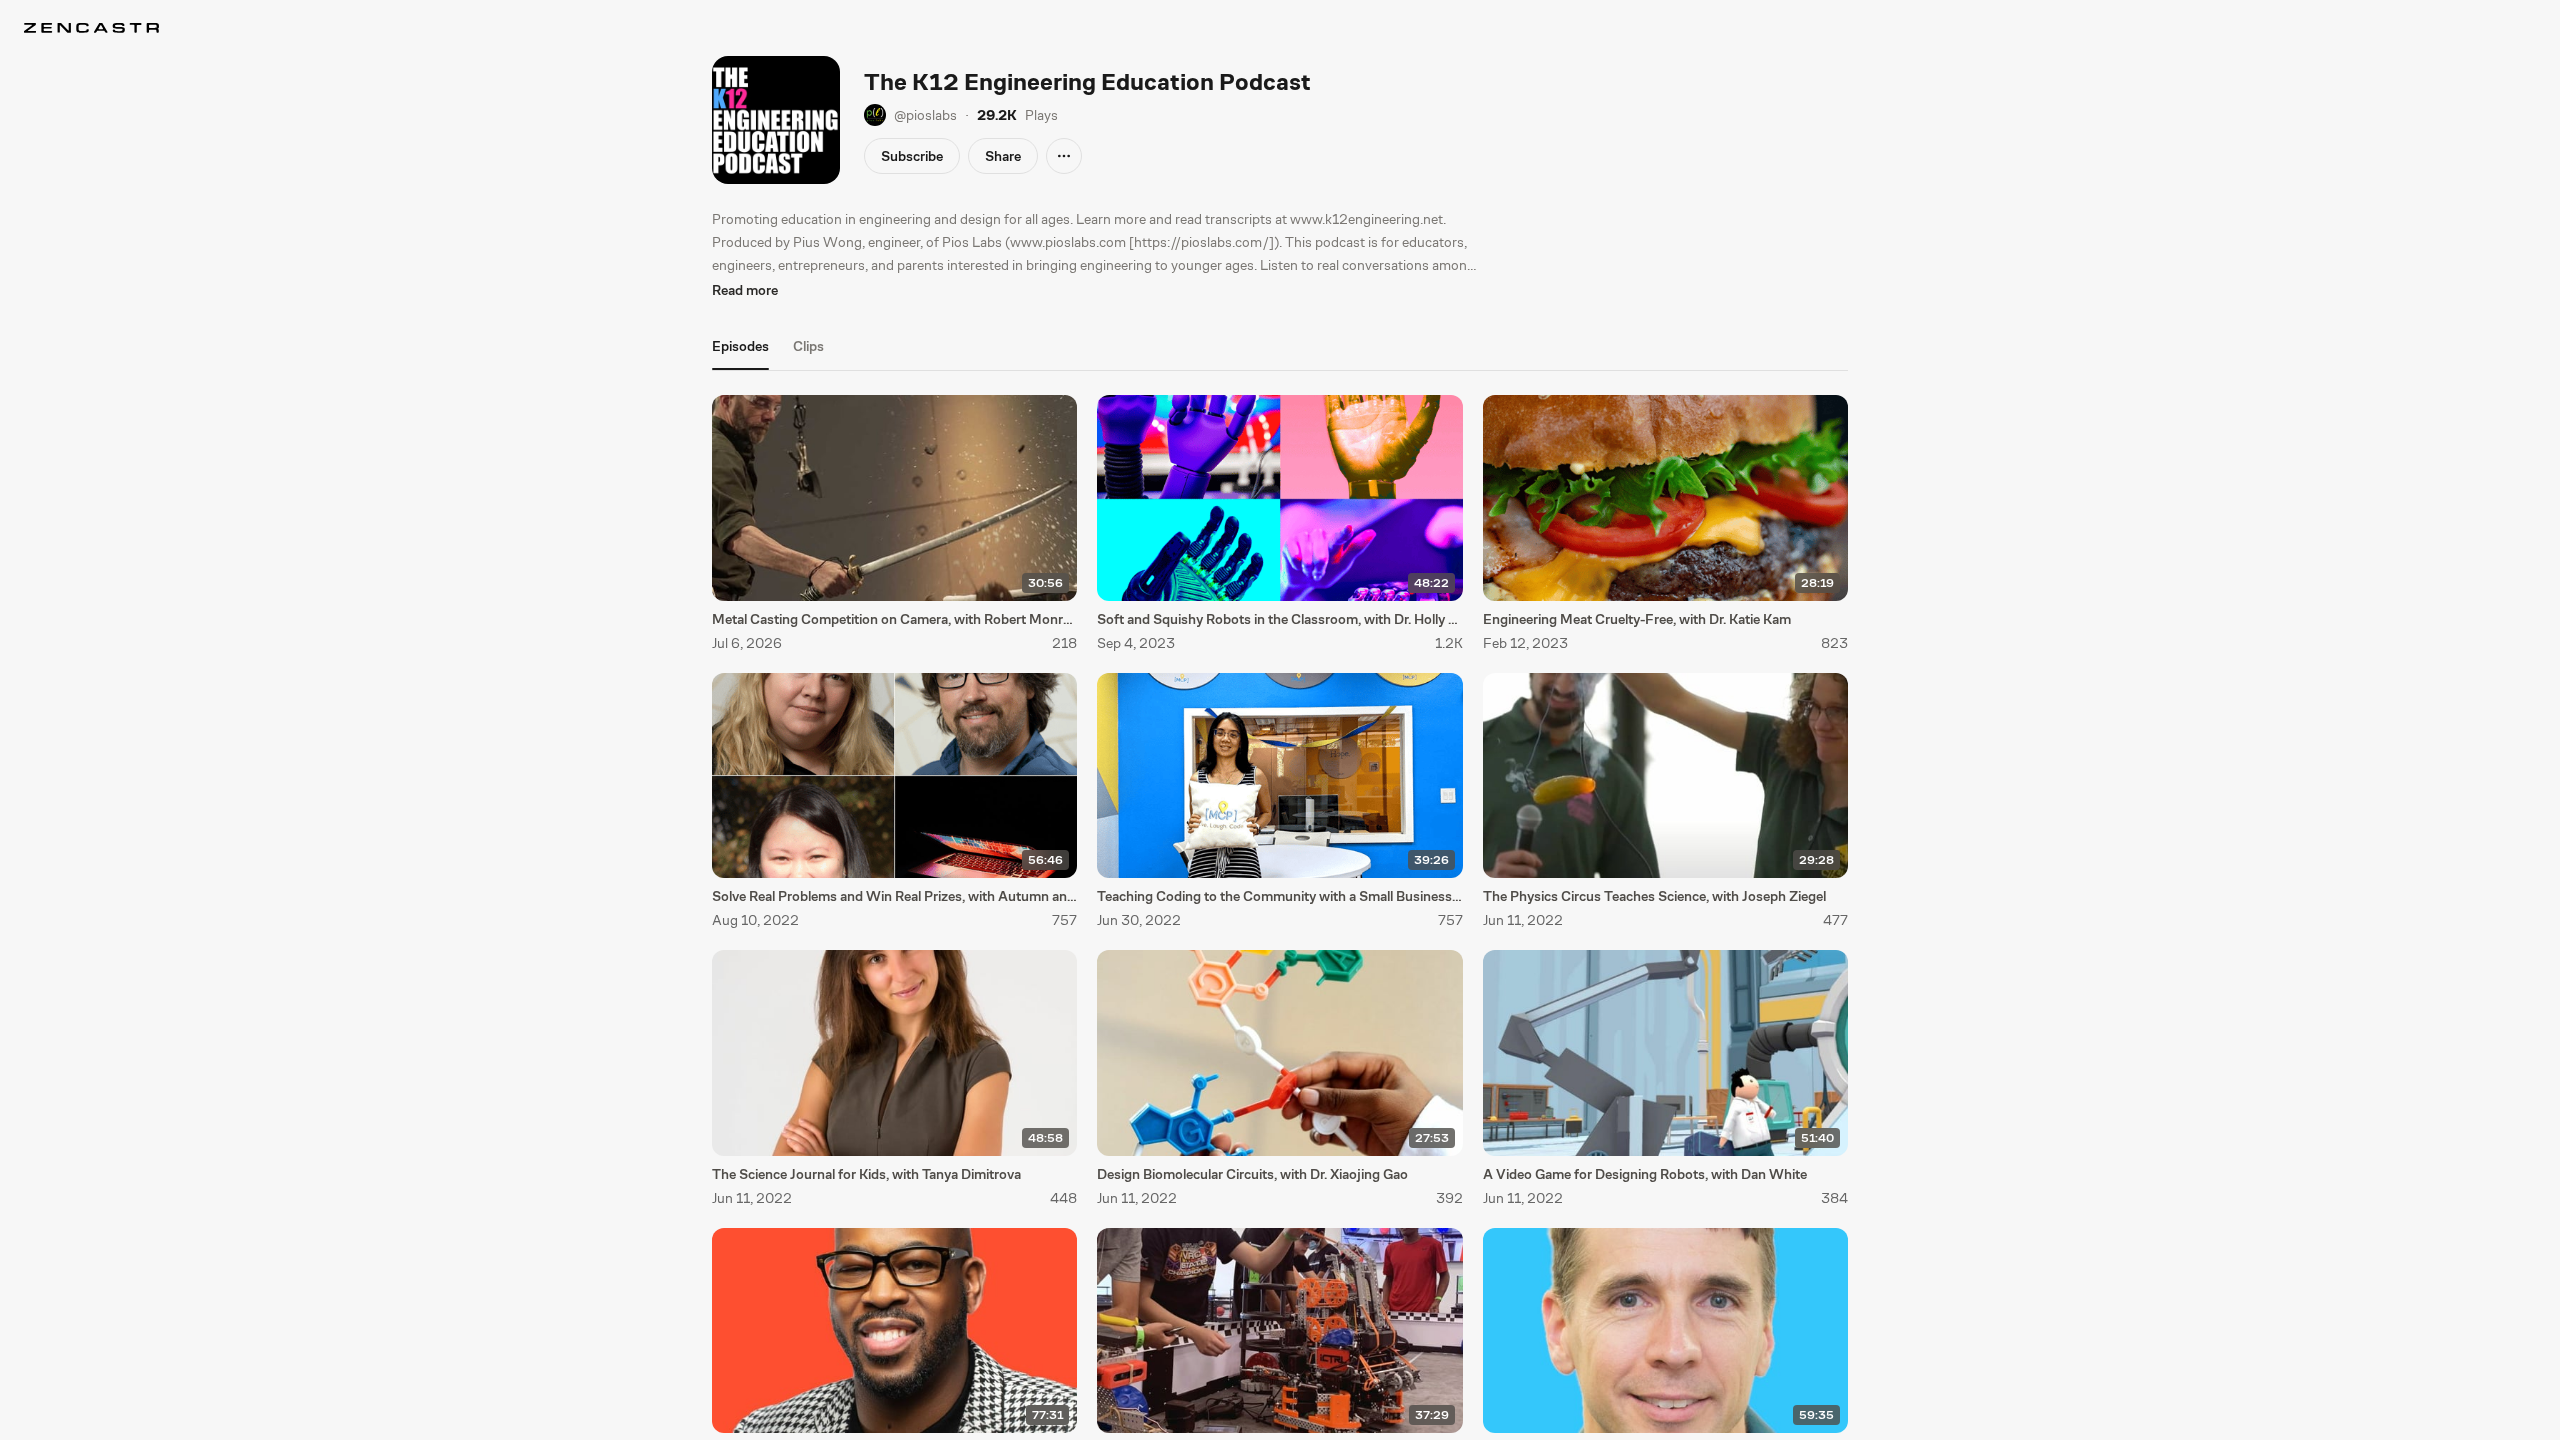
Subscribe (912, 156)
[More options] (1064, 156)
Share (1003, 156)
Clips (808, 346)
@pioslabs (925, 115)
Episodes (740, 346)
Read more (745, 290)
